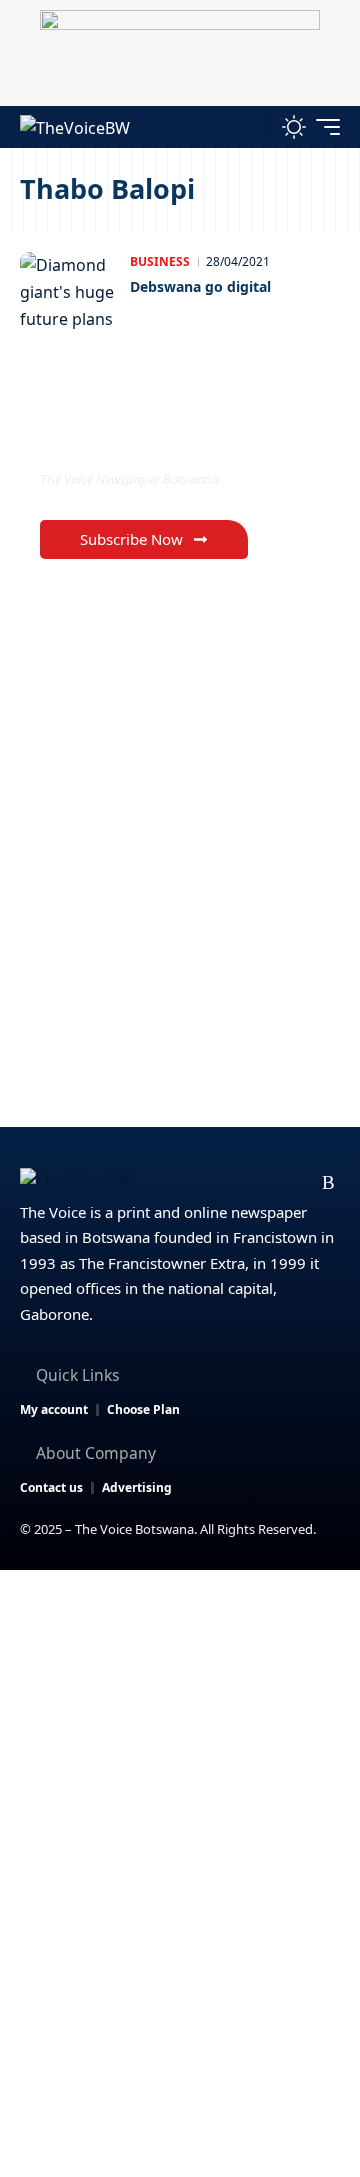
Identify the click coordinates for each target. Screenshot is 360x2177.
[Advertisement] (180, 1760)
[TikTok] (297, 1183)
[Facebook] (169, 1183)
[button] (251, 126)
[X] (201, 1183)
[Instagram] (265, 1183)
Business (160, 261)
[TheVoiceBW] (75, 126)
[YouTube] (233, 1183)
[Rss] (328, 1183)
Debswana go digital (200, 286)
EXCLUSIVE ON (123, 438)
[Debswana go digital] (70, 292)
